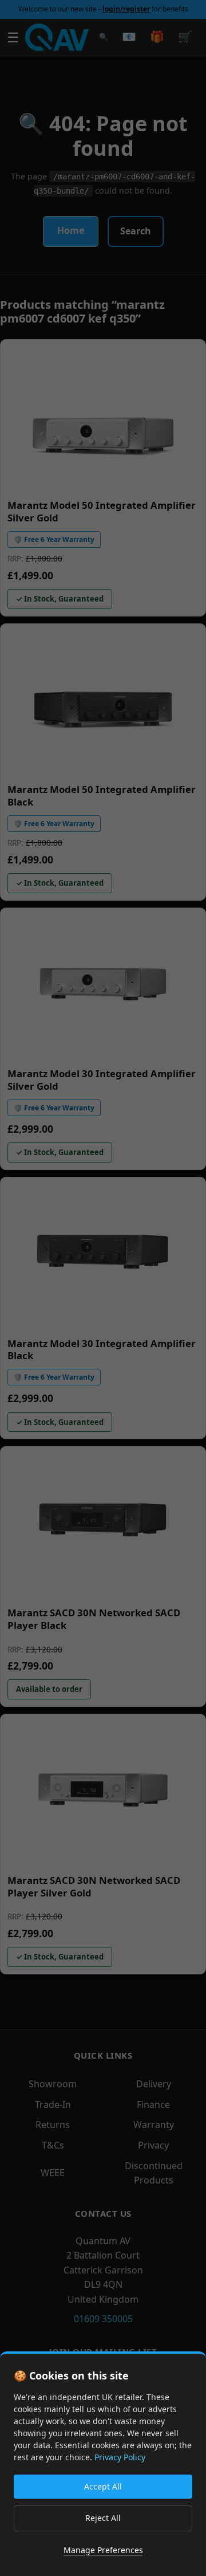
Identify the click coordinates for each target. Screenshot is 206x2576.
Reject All (103, 2518)
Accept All (103, 2486)
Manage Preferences (103, 2550)
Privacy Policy (120, 2457)
